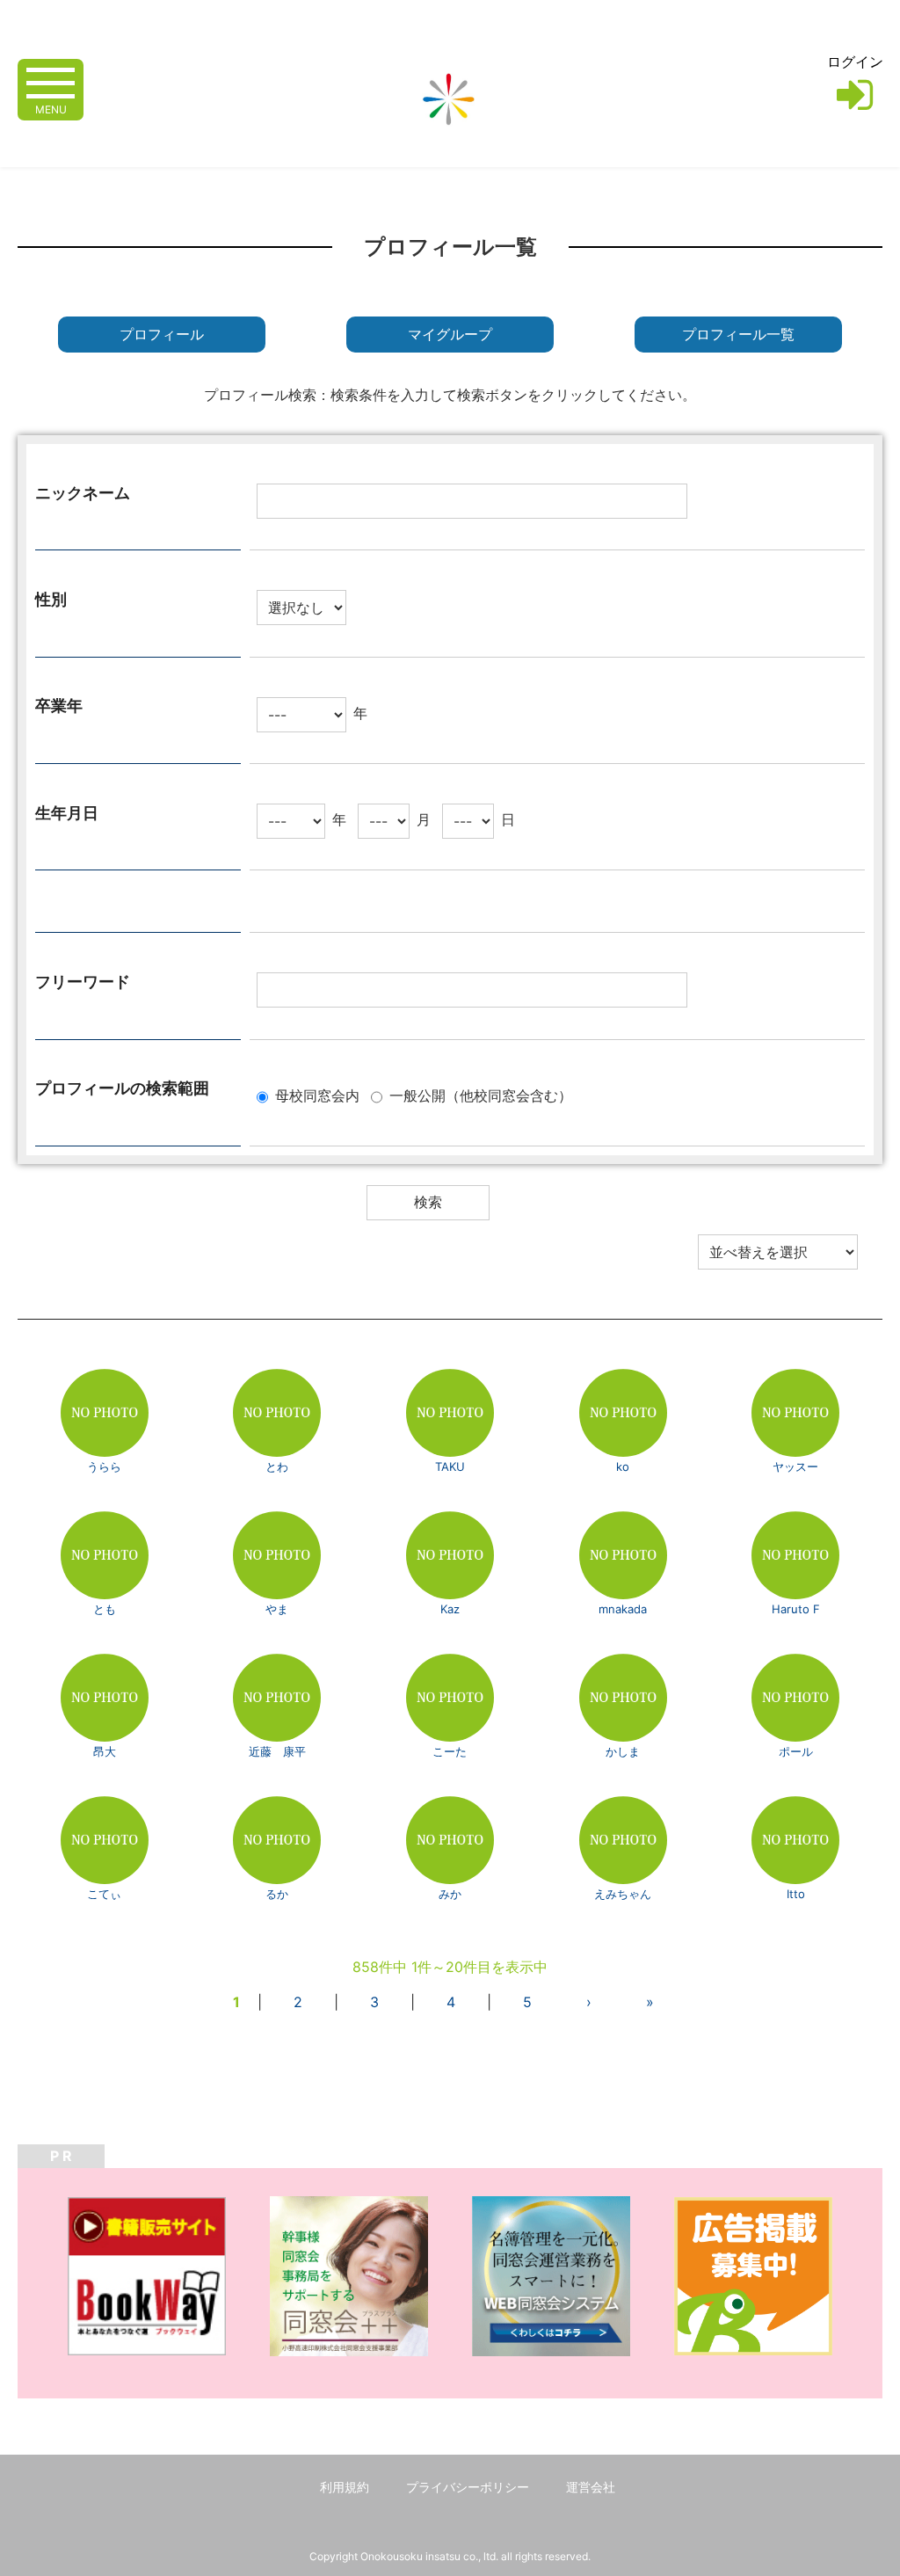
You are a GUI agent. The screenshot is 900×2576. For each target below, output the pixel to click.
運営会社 (591, 2487)
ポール (796, 1751)
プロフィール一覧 (738, 335)
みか (450, 1894)
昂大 (105, 1751)
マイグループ (450, 335)
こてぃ (104, 1894)
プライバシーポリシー (468, 2487)
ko (623, 1466)
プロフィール (162, 335)
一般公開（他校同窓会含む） (481, 1095)
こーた (450, 1751)
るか (277, 1894)
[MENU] (51, 81)
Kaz (450, 1609)
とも (105, 1609)
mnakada (623, 1609)
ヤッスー (795, 1466)
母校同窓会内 (317, 1095)
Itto (796, 1894)
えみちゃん (623, 1894)
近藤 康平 (277, 1751)
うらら (104, 1466)
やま (277, 1609)
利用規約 (345, 2487)
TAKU (450, 1466)
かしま (623, 1751)
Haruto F (796, 1609)
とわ (277, 1466)
